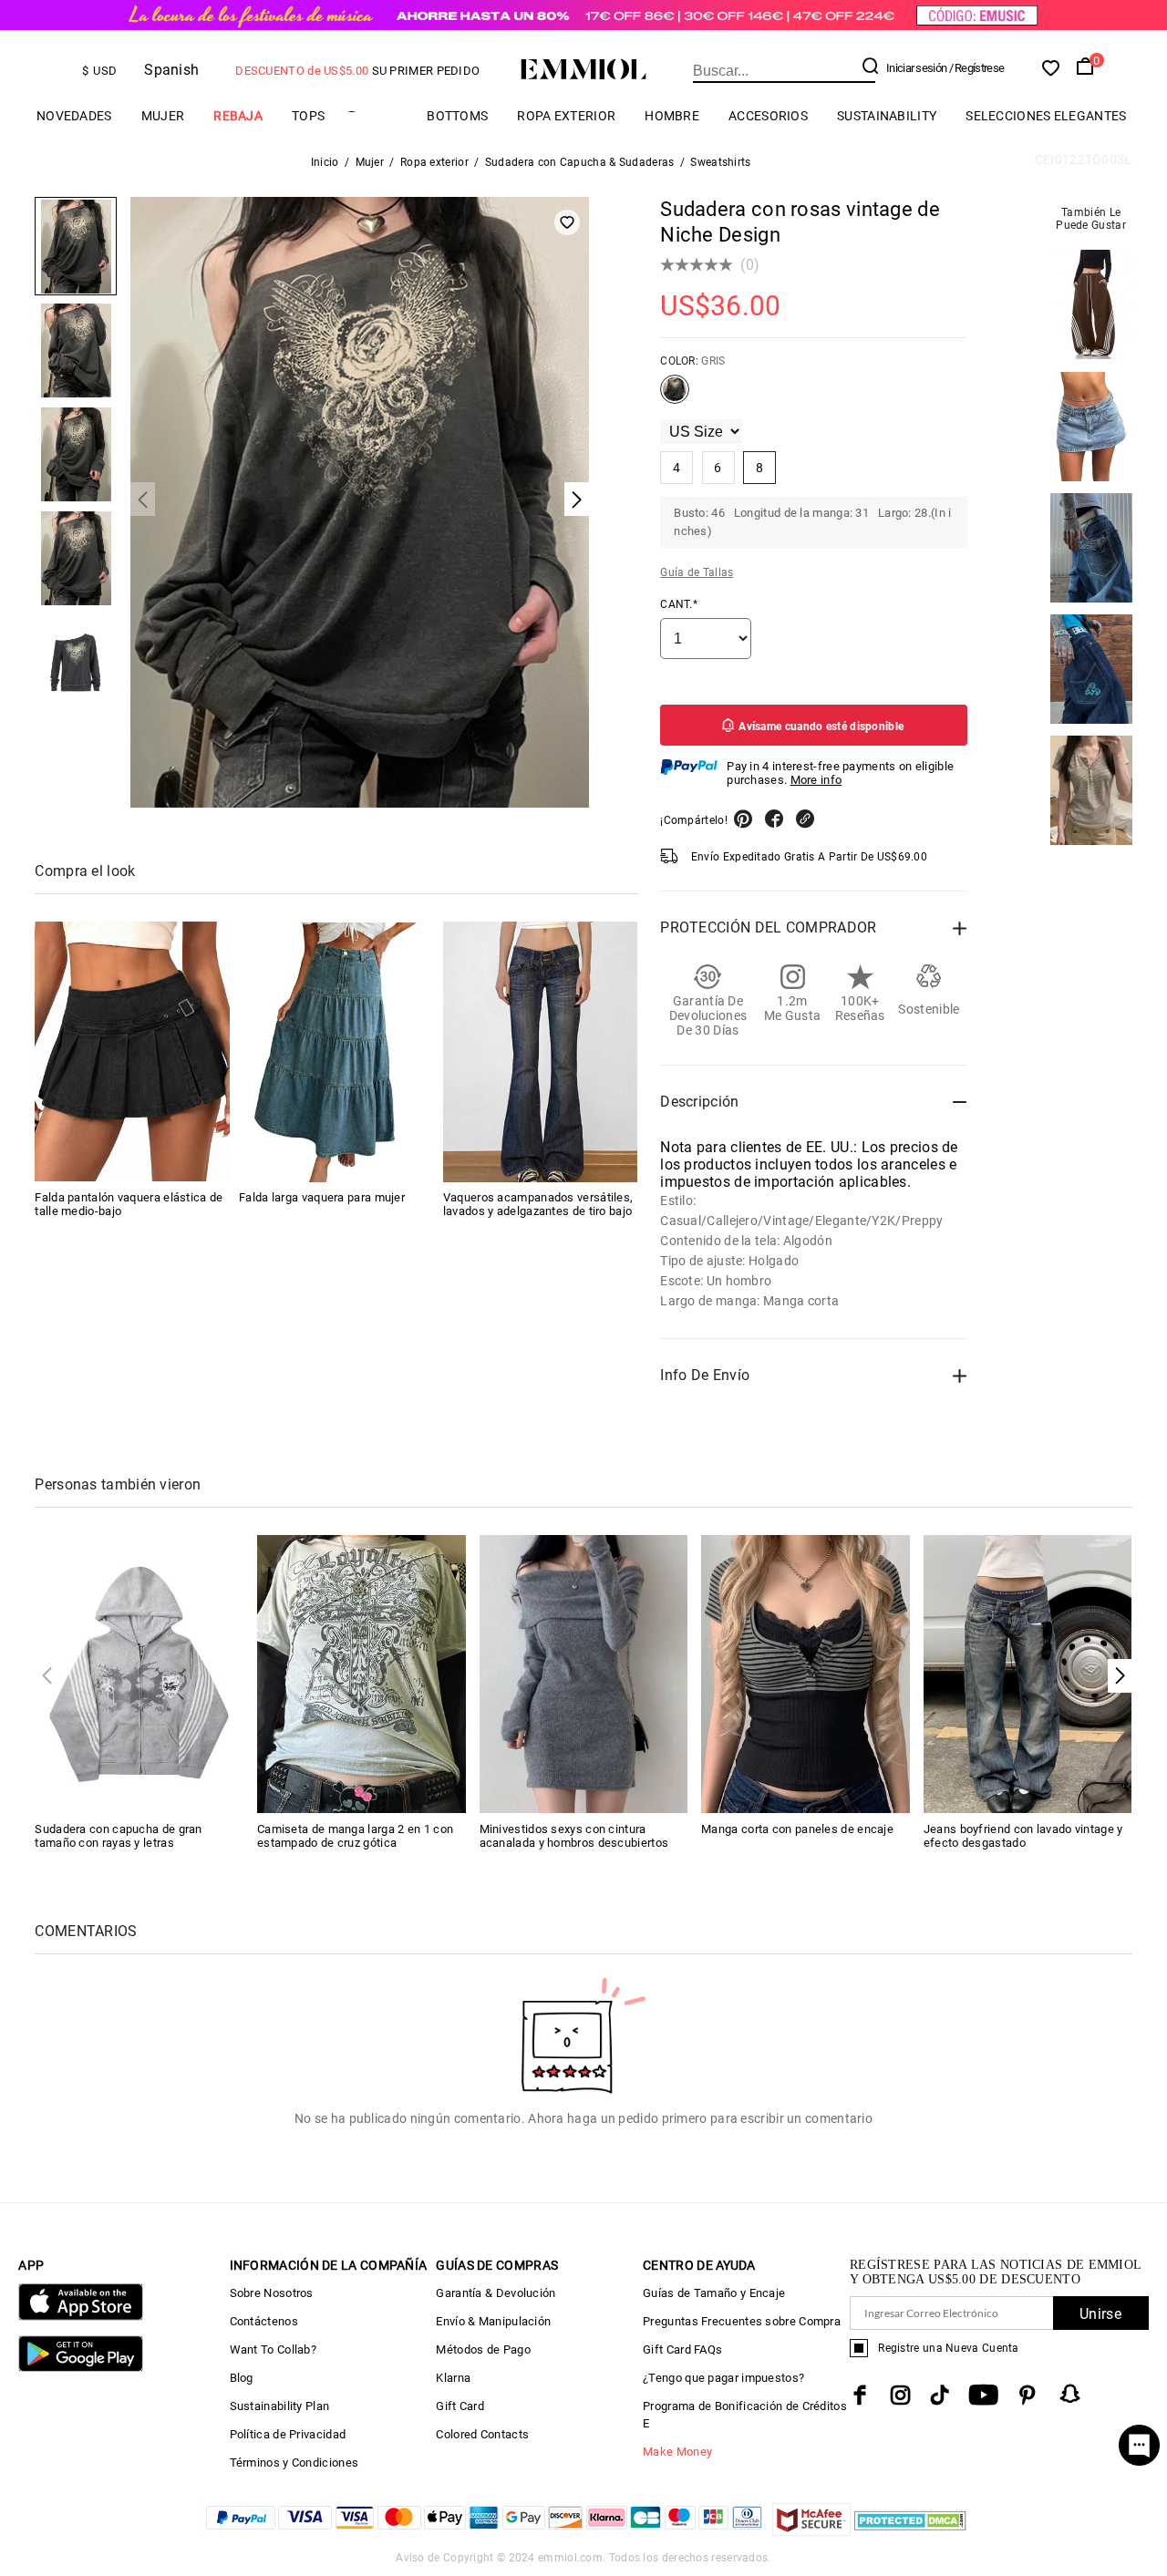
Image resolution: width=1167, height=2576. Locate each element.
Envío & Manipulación (493, 2321)
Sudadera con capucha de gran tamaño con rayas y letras (118, 1836)
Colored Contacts (482, 2434)
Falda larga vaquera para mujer (322, 1198)
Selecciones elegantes (1046, 116)
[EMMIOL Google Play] (80, 2368)
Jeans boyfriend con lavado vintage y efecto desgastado (1023, 1836)
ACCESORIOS (768, 116)
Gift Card (460, 2406)
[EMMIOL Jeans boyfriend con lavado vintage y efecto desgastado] (1028, 1673)
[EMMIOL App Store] (80, 2317)
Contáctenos (264, 2321)
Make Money (677, 2452)
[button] (1120, 1676)
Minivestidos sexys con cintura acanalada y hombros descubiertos (574, 1836)
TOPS (308, 116)
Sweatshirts (720, 162)
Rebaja (238, 116)
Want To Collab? (274, 2349)
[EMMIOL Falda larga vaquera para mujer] (336, 1052)
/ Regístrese (977, 68)
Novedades (74, 116)
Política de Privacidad (288, 2434)
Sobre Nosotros (272, 2293)
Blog (242, 2378)
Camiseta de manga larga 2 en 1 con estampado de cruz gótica (355, 1836)
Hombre (672, 116)
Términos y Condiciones (294, 2463)
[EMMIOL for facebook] (860, 2395)
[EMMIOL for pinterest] (1028, 2395)
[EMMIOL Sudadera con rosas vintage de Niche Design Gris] (675, 397)
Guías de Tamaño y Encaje (714, 2293)
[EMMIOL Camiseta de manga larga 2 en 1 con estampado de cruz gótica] (361, 1673)
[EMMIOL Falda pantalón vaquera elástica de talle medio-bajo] (132, 1052)
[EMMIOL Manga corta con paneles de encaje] (806, 1673)
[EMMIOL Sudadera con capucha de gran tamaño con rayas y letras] (139, 1673)
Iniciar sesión (916, 68)
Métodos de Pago (483, 2349)
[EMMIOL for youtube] (983, 2395)
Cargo (376, 116)
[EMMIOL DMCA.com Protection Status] (910, 2531)
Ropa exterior (566, 116)
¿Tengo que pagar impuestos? (723, 2378)
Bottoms (457, 116)
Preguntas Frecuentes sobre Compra (742, 2321)
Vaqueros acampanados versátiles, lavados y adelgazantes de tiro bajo (538, 1205)
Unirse (1100, 2314)
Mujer (163, 116)
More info (816, 780)
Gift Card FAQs (682, 2349)
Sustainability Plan (280, 2406)
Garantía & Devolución (496, 2293)
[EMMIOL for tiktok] (940, 2395)
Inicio (325, 162)
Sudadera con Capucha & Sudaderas (580, 162)
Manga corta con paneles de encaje (797, 1829)
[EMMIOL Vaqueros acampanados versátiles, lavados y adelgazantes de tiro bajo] (541, 1052)
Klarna (453, 2378)
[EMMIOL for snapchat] (1070, 2394)
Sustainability (887, 116)
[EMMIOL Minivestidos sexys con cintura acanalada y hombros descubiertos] (584, 1673)
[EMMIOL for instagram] (901, 2395)
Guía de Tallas (697, 572)
